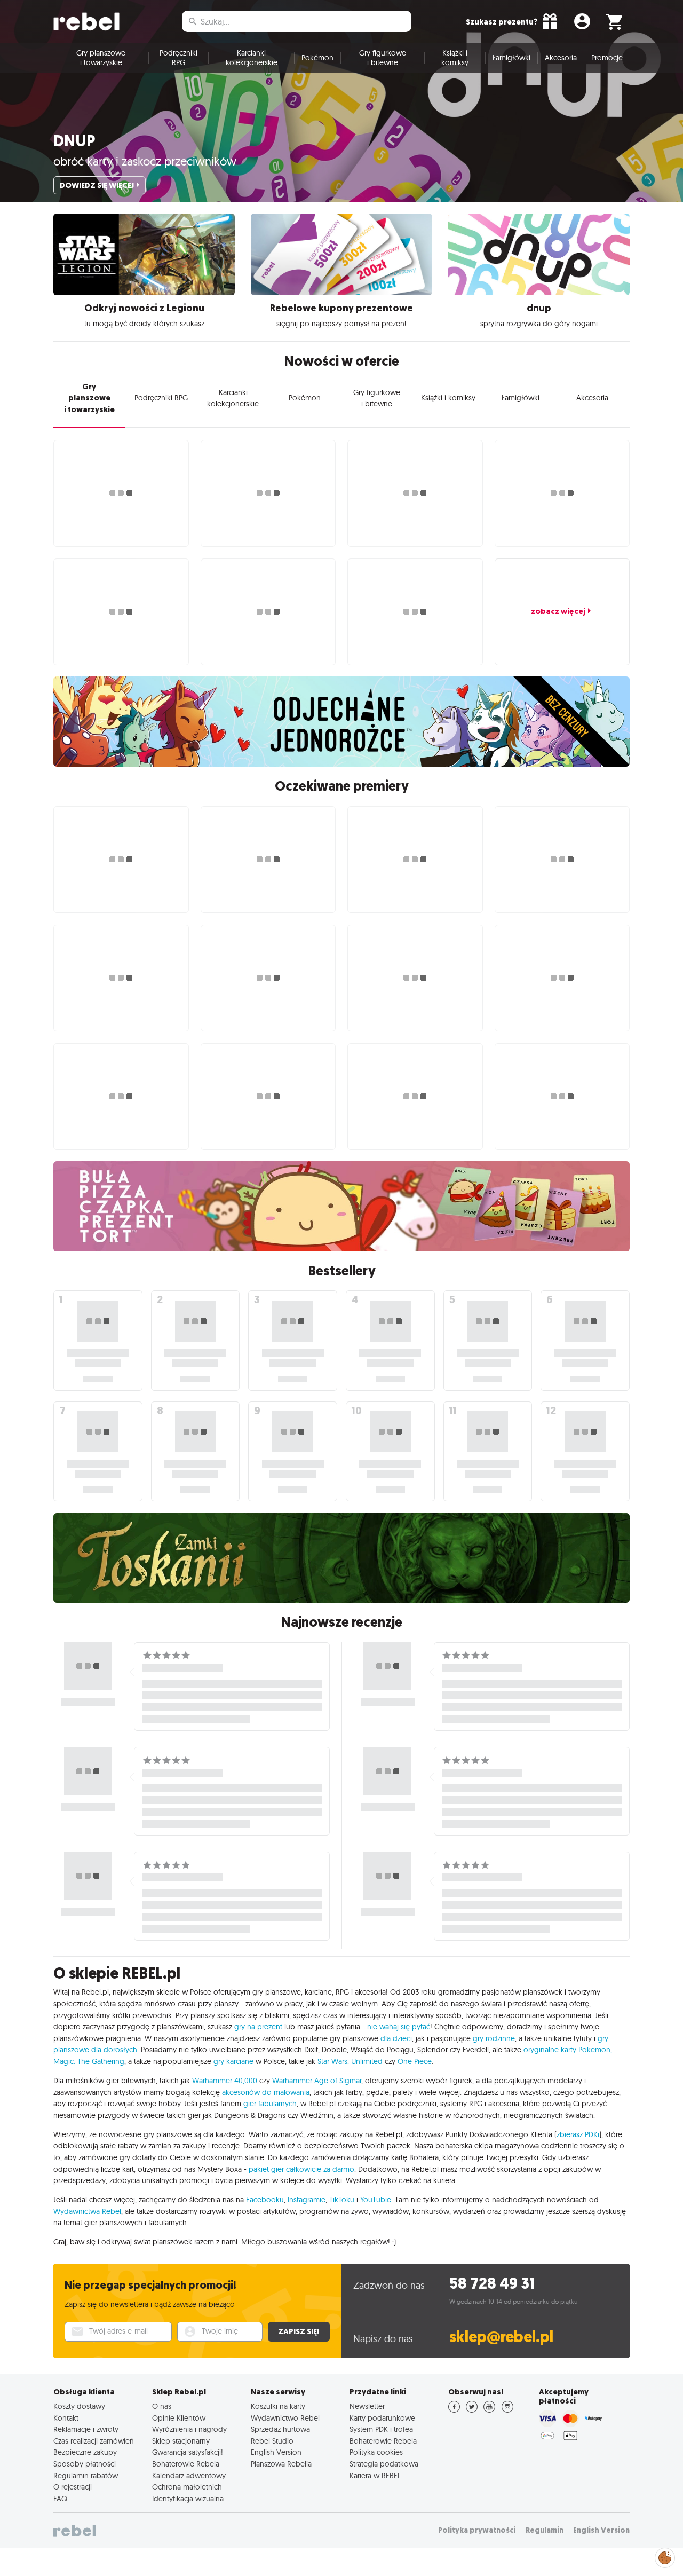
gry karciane (233, 2061)
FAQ (60, 2499)
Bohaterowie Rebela (186, 2464)
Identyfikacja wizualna (188, 2499)
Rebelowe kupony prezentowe (341, 308)
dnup (74, 141)
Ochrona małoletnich (187, 2487)
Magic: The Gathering (89, 2061)
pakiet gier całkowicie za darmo (301, 2169)
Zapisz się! (299, 2331)
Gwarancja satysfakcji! (188, 2452)
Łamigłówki (511, 58)
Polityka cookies (376, 2452)
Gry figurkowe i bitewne (383, 58)
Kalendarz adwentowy (189, 2476)
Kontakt (66, 2418)
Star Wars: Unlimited (350, 2061)
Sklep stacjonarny (181, 2441)
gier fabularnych (270, 2104)
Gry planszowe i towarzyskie (101, 58)
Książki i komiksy (455, 58)
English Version (276, 2452)
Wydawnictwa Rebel (87, 2211)
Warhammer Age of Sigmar (317, 2081)
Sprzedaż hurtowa (280, 2429)
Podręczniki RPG (178, 58)
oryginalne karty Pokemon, (568, 2050)
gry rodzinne (494, 2038)
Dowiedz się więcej (97, 185)
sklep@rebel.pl (501, 2337)
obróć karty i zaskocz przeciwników (145, 161)
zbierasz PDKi (578, 2134)
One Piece (415, 2061)
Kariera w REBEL (375, 2476)
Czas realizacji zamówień (94, 2441)
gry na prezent (258, 2027)
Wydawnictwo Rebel (285, 2418)
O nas (162, 2406)
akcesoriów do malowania (266, 2092)
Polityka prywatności (477, 2530)
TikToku (342, 2200)
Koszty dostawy (79, 2406)
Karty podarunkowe (382, 2418)
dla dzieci (396, 2038)
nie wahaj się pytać (399, 2027)
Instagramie (307, 2200)
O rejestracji (73, 2487)
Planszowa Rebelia (281, 2464)
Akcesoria (561, 58)
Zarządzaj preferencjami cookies (665, 2556)
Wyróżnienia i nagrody (189, 2429)
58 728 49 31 (492, 2284)
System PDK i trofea (381, 2429)
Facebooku (265, 2200)
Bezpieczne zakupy (85, 2452)
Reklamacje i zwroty (86, 2429)
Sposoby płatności (85, 2464)
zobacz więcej (558, 611)
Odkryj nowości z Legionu (144, 308)
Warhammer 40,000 (225, 2081)
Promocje (607, 58)
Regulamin (545, 2530)
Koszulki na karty (278, 2406)
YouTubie (376, 2200)
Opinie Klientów (179, 2418)
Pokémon (317, 58)
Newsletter (367, 2406)
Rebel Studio (272, 2441)
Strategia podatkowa (384, 2464)
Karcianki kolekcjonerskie (252, 58)
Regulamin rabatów (86, 2476)
